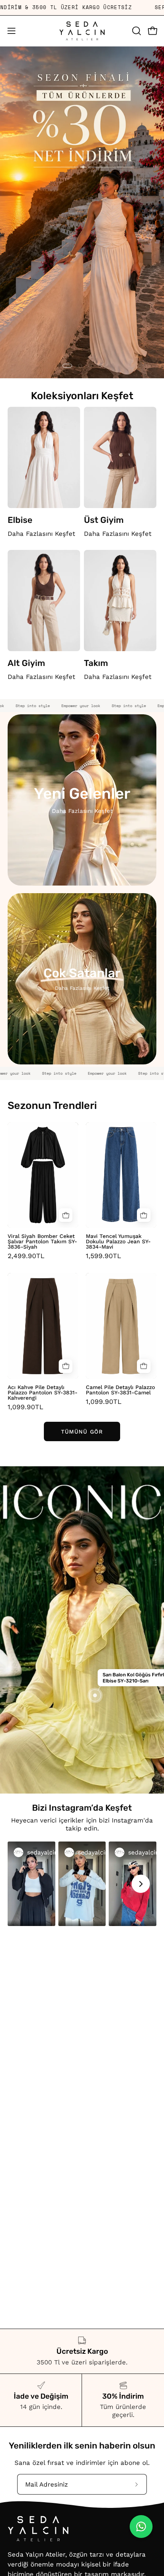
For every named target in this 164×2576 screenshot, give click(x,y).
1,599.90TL (104, 1256)
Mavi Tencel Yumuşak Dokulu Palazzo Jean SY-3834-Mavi (118, 1241)
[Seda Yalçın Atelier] (82, 31)
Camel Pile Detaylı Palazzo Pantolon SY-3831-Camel (120, 1390)
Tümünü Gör (82, 1432)
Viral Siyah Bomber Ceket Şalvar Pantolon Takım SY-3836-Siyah (42, 1241)
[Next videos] (141, 1884)
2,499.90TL (26, 1256)
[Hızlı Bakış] (66, 1215)
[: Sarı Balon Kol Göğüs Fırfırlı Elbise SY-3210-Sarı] (95, 1695)
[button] (136, 31)
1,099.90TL (26, 1407)
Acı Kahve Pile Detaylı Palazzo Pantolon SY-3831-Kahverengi (43, 1392)
